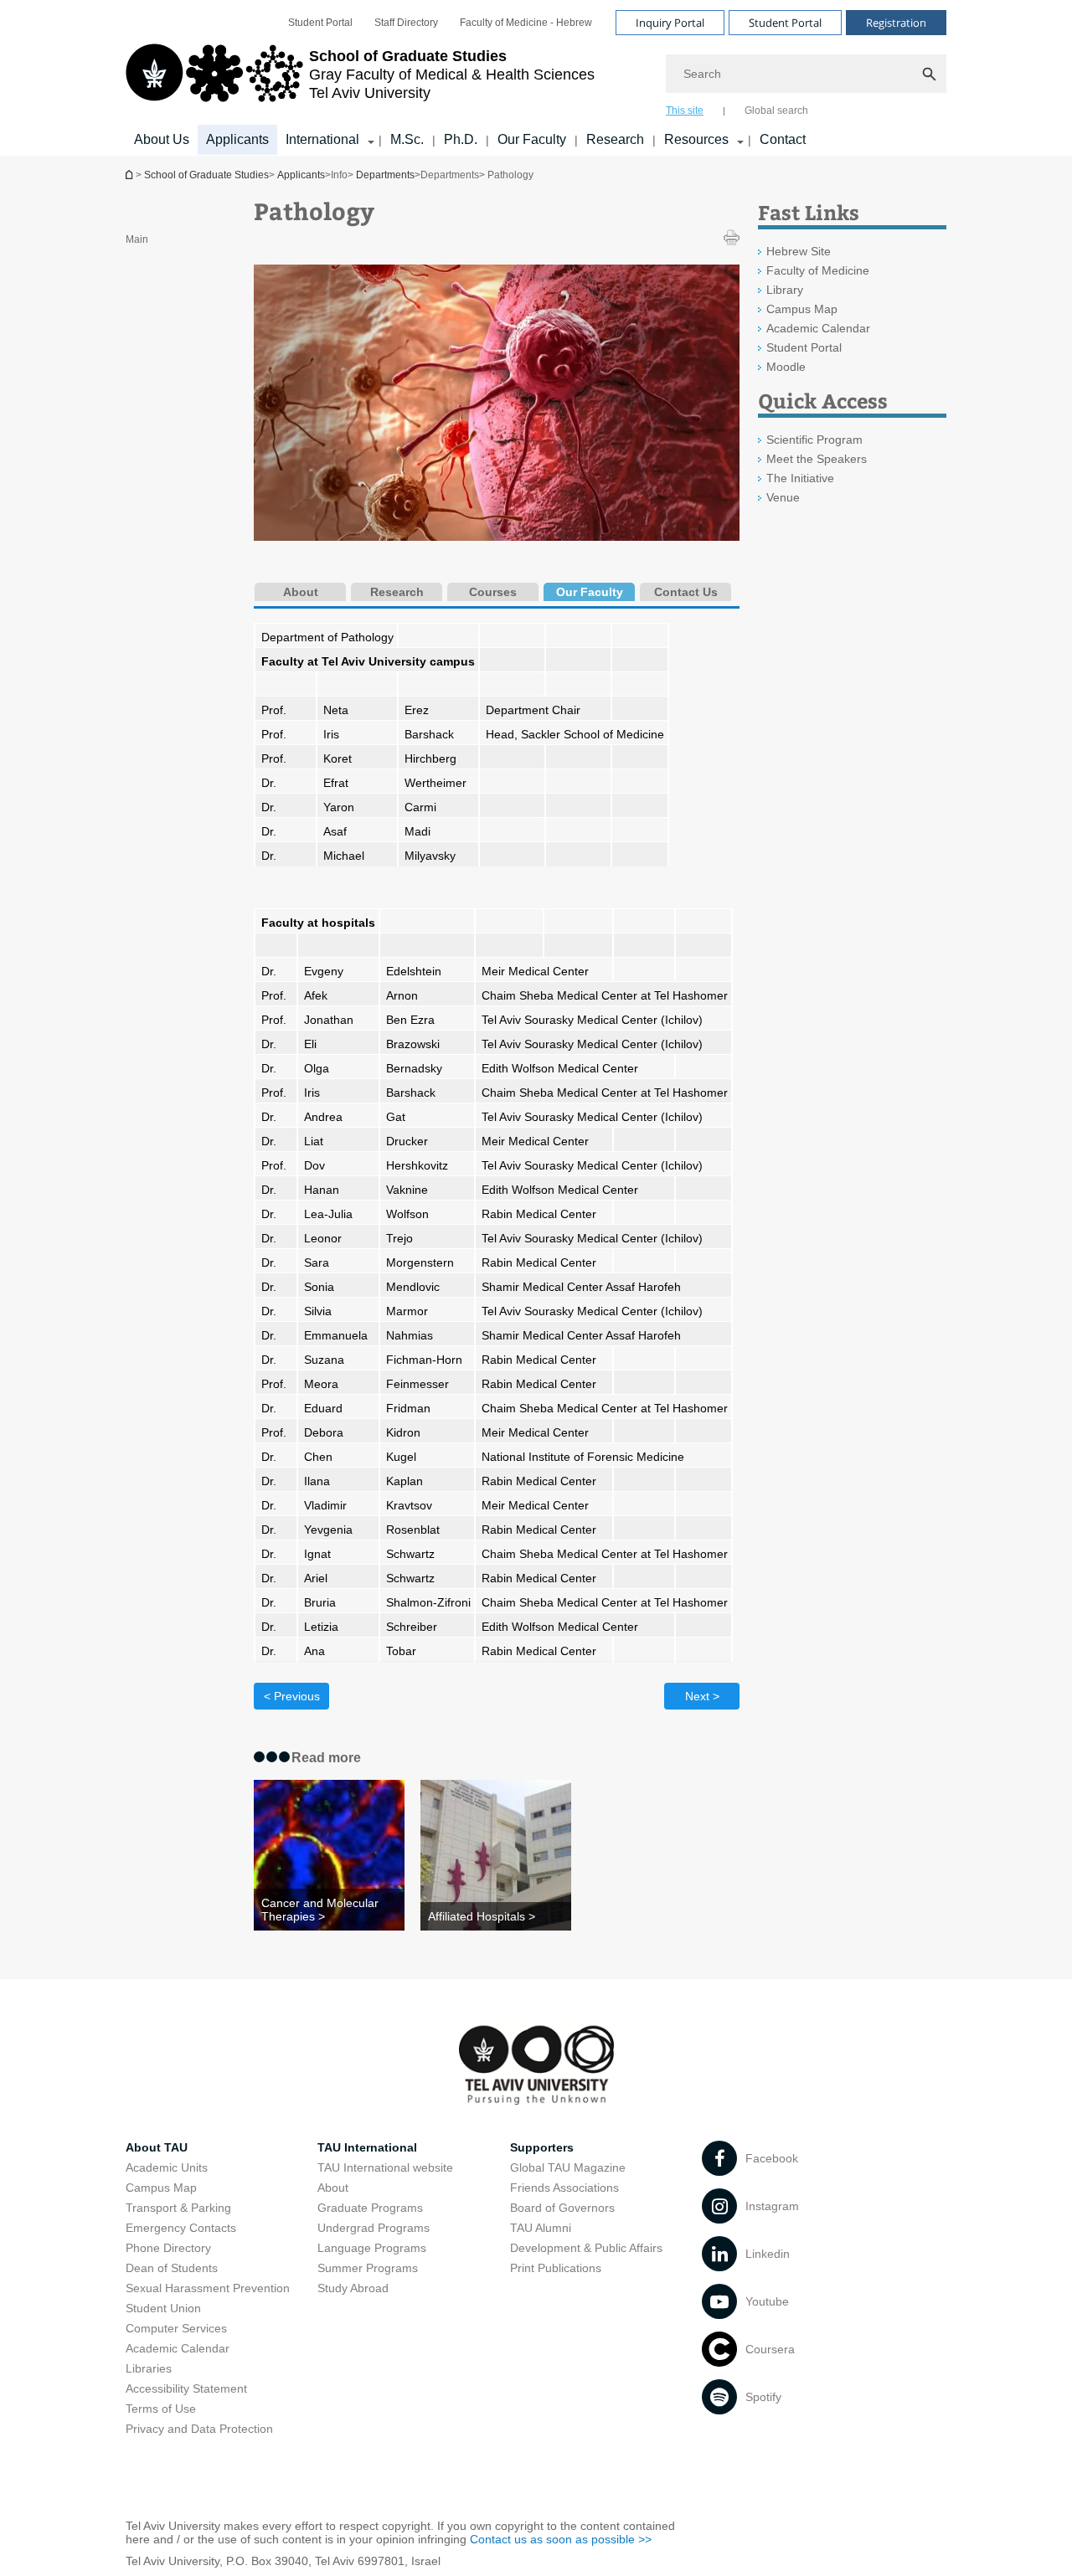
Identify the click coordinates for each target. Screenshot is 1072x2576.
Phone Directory (168, 2248)
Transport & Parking (178, 2208)
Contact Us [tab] (686, 592)
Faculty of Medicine (818, 270)
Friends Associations (564, 2188)
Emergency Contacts (181, 2228)
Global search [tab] (776, 111)
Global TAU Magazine (568, 2167)
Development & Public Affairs (586, 2248)
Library (785, 290)
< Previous (292, 1696)
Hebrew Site (799, 251)
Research (615, 139)
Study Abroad (353, 2288)
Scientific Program (814, 440)
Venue (783, 497)
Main (137, 239)
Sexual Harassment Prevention (208, 2288)
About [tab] (301, 592)
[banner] (536, 78)
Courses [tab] (493, 592)
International (322, 139)
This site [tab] (685, 111)
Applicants (237, 139)
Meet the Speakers (817, 459)
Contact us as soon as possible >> (561, 2539)
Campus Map (802, 309)
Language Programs (372, 2248)
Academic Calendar (818, 328)
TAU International (367, 2147)
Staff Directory (406, 23)
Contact (783, 139)
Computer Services (176, 2328)
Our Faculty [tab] (590, 592)
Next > (702, 1696)
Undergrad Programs (374, 2228)
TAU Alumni (541, 2228)
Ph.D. (461, 139)
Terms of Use (161, 2409)
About (333, 2188)
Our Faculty (532, 139)
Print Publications (556, 2268)
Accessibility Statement (186, 2388)
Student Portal (320, 23)
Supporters (542, 2147)
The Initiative (800, 478)
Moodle (786, 367)
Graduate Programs (370, 2208)
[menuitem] (320, 23)
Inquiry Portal (670, 23)
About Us (162, 139)
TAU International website (385, 2167)
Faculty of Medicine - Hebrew (526, 23)
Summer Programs (368, 2268)
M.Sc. (407, 139)
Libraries (149, 2368)
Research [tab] (397, 592)
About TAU (157, 2147)
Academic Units (167, 2167)
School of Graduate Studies (131, 175)
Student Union (163, 2308)
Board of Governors (562, 2208)
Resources (696, 139)
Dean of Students (172, 2268)
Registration (896, 23)
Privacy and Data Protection (199, 2429)
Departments (385, 175)
